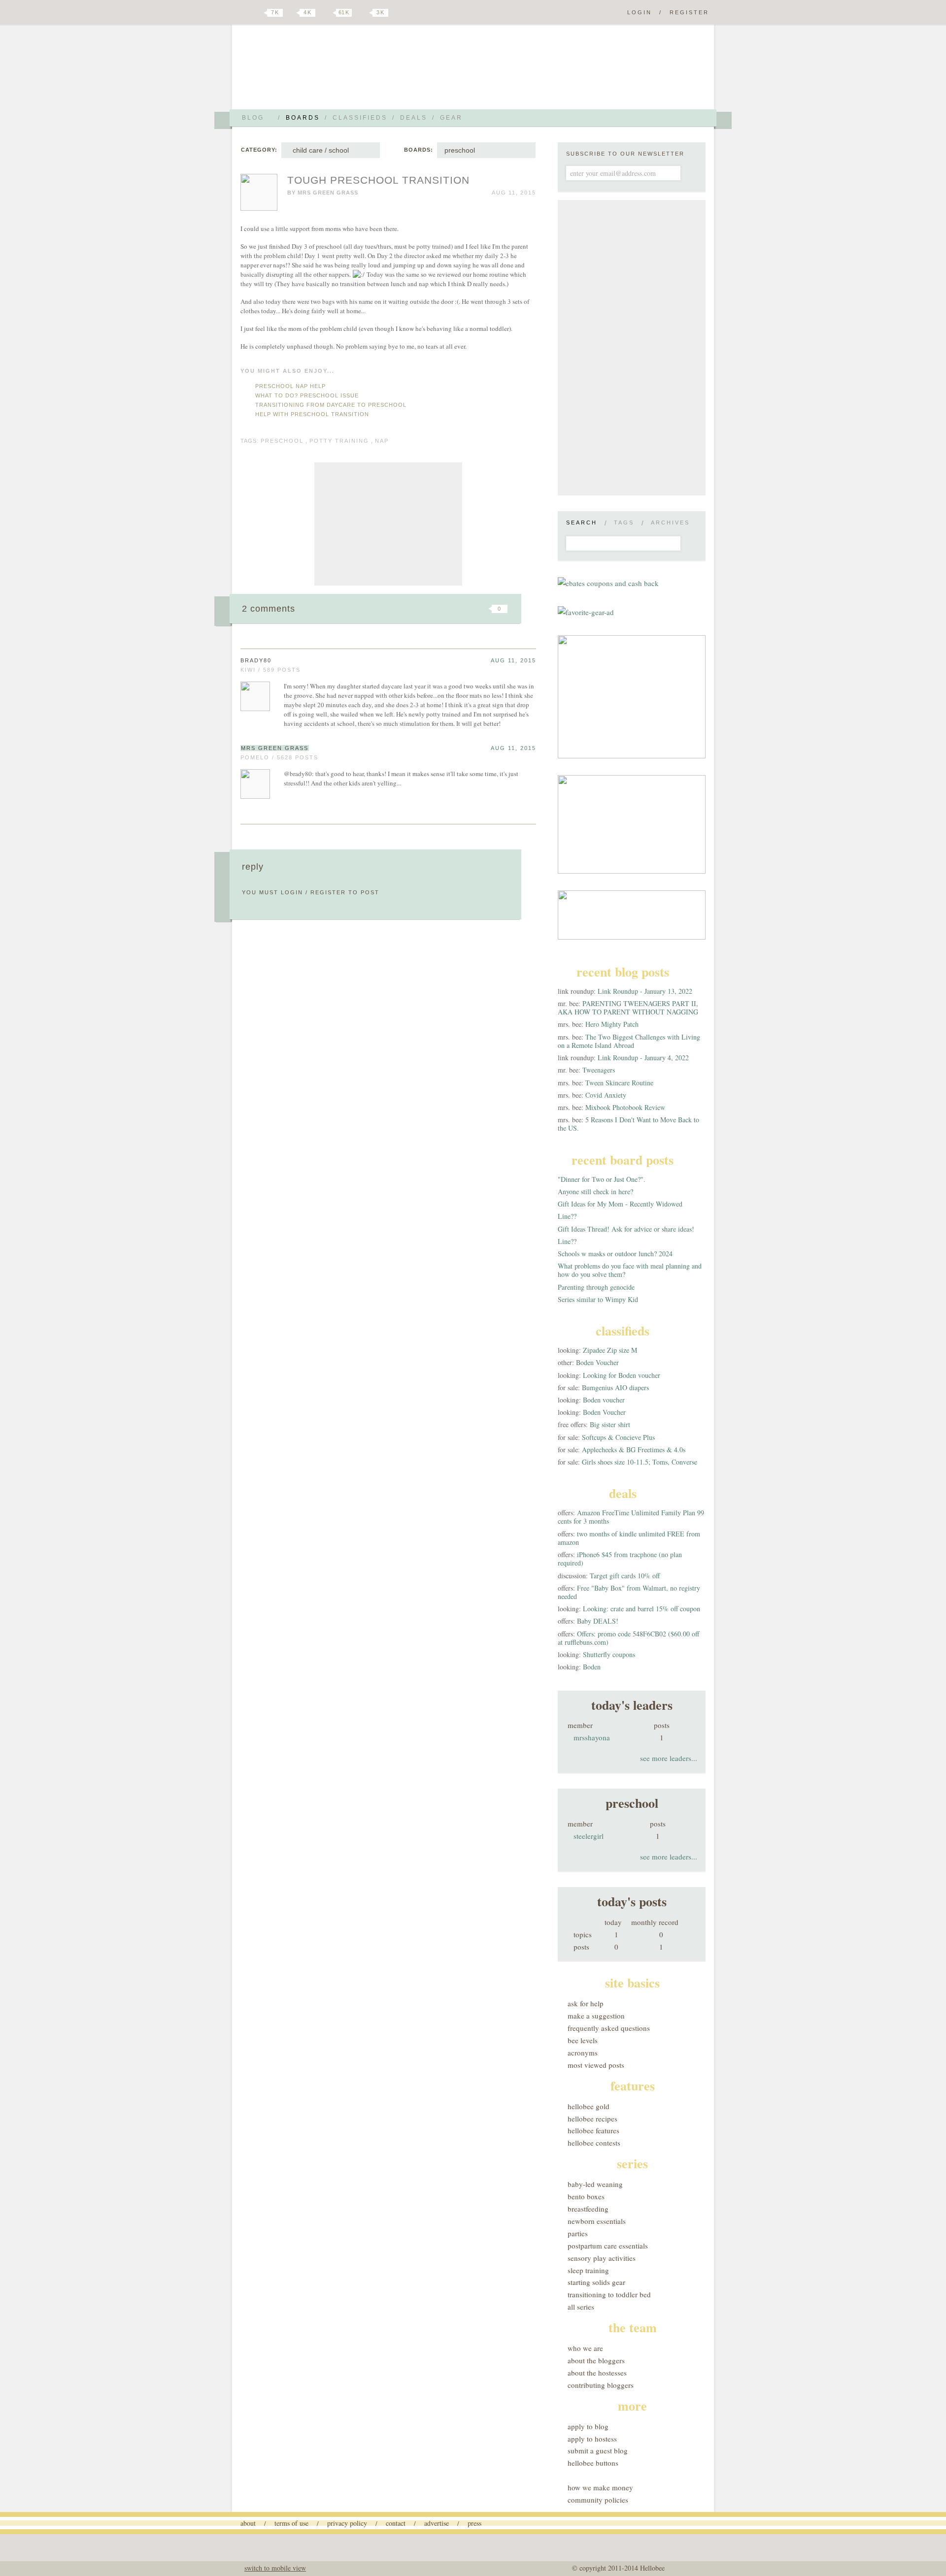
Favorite (483, 609)
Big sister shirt (610, 1424)
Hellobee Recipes (592, 2119)
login (292, 892)
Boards (303, 118)
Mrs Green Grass (328, 193)
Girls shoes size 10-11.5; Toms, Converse (640, 1462)
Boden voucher (604, 1400)
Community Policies (598, 2500)
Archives (670, 522)
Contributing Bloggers (601, 2385)
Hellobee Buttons (593, 2463)
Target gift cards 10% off (625, 1576)
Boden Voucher (597, 1362)
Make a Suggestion (596, 2016)
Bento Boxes (586, 2196)
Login (640, 12)
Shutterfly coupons (609, 1654)
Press (474, 2523)
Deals (414, 118)
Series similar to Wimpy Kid (598, 1299)
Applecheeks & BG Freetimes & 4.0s (634, 1450)
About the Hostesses (597, 2373)
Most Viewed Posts (596, 2065)
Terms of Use (291, 2523)
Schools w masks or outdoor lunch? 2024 (615, 1254)
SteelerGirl (589, 1836)
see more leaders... (669, 1758)
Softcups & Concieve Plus (618, 1437)
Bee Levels (583, 2040)
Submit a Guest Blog (598, 2450)
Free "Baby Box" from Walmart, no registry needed (629, 1592)
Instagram (364, 13)
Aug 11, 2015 (513, 660)
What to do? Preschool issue (307, 395)
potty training (339, 441)
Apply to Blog (588, 2426)
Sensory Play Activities (602, 2258)
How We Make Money (600, 2487)
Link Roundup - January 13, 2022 (645, 991)
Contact (396, 2523)
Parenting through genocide (596, 1287)
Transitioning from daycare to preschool (331, 405)
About (248, 2523)
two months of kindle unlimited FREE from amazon (629, 1538)
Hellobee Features (593, 2130)
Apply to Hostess (592, 2439)
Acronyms (583, 2053)
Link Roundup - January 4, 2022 (643, 1058)
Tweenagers (599, 1070)
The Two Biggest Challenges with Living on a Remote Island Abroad (629, 1041)
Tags (624, 522)
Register (689, 12)
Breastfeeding (588, 2209)
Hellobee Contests (594, 2143)
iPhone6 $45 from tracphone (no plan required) (620, 1559)
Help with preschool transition (312, 414)
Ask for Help (586, 2003)
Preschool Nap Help (290, 386)
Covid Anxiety (606, 1095)
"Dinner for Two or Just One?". (602, 1179)
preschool (460, 150)
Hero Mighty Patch (612, 1024)
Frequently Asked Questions (609, 2028)
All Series (581, 2307)
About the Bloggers (596, 2360)
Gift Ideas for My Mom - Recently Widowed (620, 1204)
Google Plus (243, 13)
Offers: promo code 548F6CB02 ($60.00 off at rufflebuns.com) (628, 1638)
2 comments (269, 609)
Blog (253, 118)
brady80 (256, 660)
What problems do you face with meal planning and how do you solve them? (630, 1270)
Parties (578, 2233)
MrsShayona (592, 1737)
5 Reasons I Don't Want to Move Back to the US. (628, 1124)
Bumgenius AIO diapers (615, 1387)
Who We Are (585, 2348)
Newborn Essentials (597, 2221)
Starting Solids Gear (596, 2282)
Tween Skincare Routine (619, 1083)
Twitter (258, 13)
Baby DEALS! (598, 1621)
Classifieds (360, 118)
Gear (451, 118)
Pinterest (327, 13)
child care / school (319, 150)
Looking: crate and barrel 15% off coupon (642, 1609)
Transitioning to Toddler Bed (609, 2294)
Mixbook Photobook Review (625, 1107)
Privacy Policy (347, 2523)
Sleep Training (588, 2270)
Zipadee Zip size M (610, 1350)
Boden (592, 1667)
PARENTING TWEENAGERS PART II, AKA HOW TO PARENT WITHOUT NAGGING (628, 1008)
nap (382, 441)
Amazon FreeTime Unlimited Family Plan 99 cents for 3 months (631, 1517)
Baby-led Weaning (595, 2184)
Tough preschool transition (378, 180)
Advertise (437, 2523)
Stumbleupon (420, 609)
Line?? (567, 1216)
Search (582, 522)
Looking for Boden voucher (622, 1375)
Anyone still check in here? (595, 1191)
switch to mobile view (275, 2568)
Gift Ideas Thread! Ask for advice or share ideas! (626, 1229)
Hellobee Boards (328, 71)
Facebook (293, 13)
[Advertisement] (388, 524)
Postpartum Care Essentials (608, 2246)
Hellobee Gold (589, 2106)
